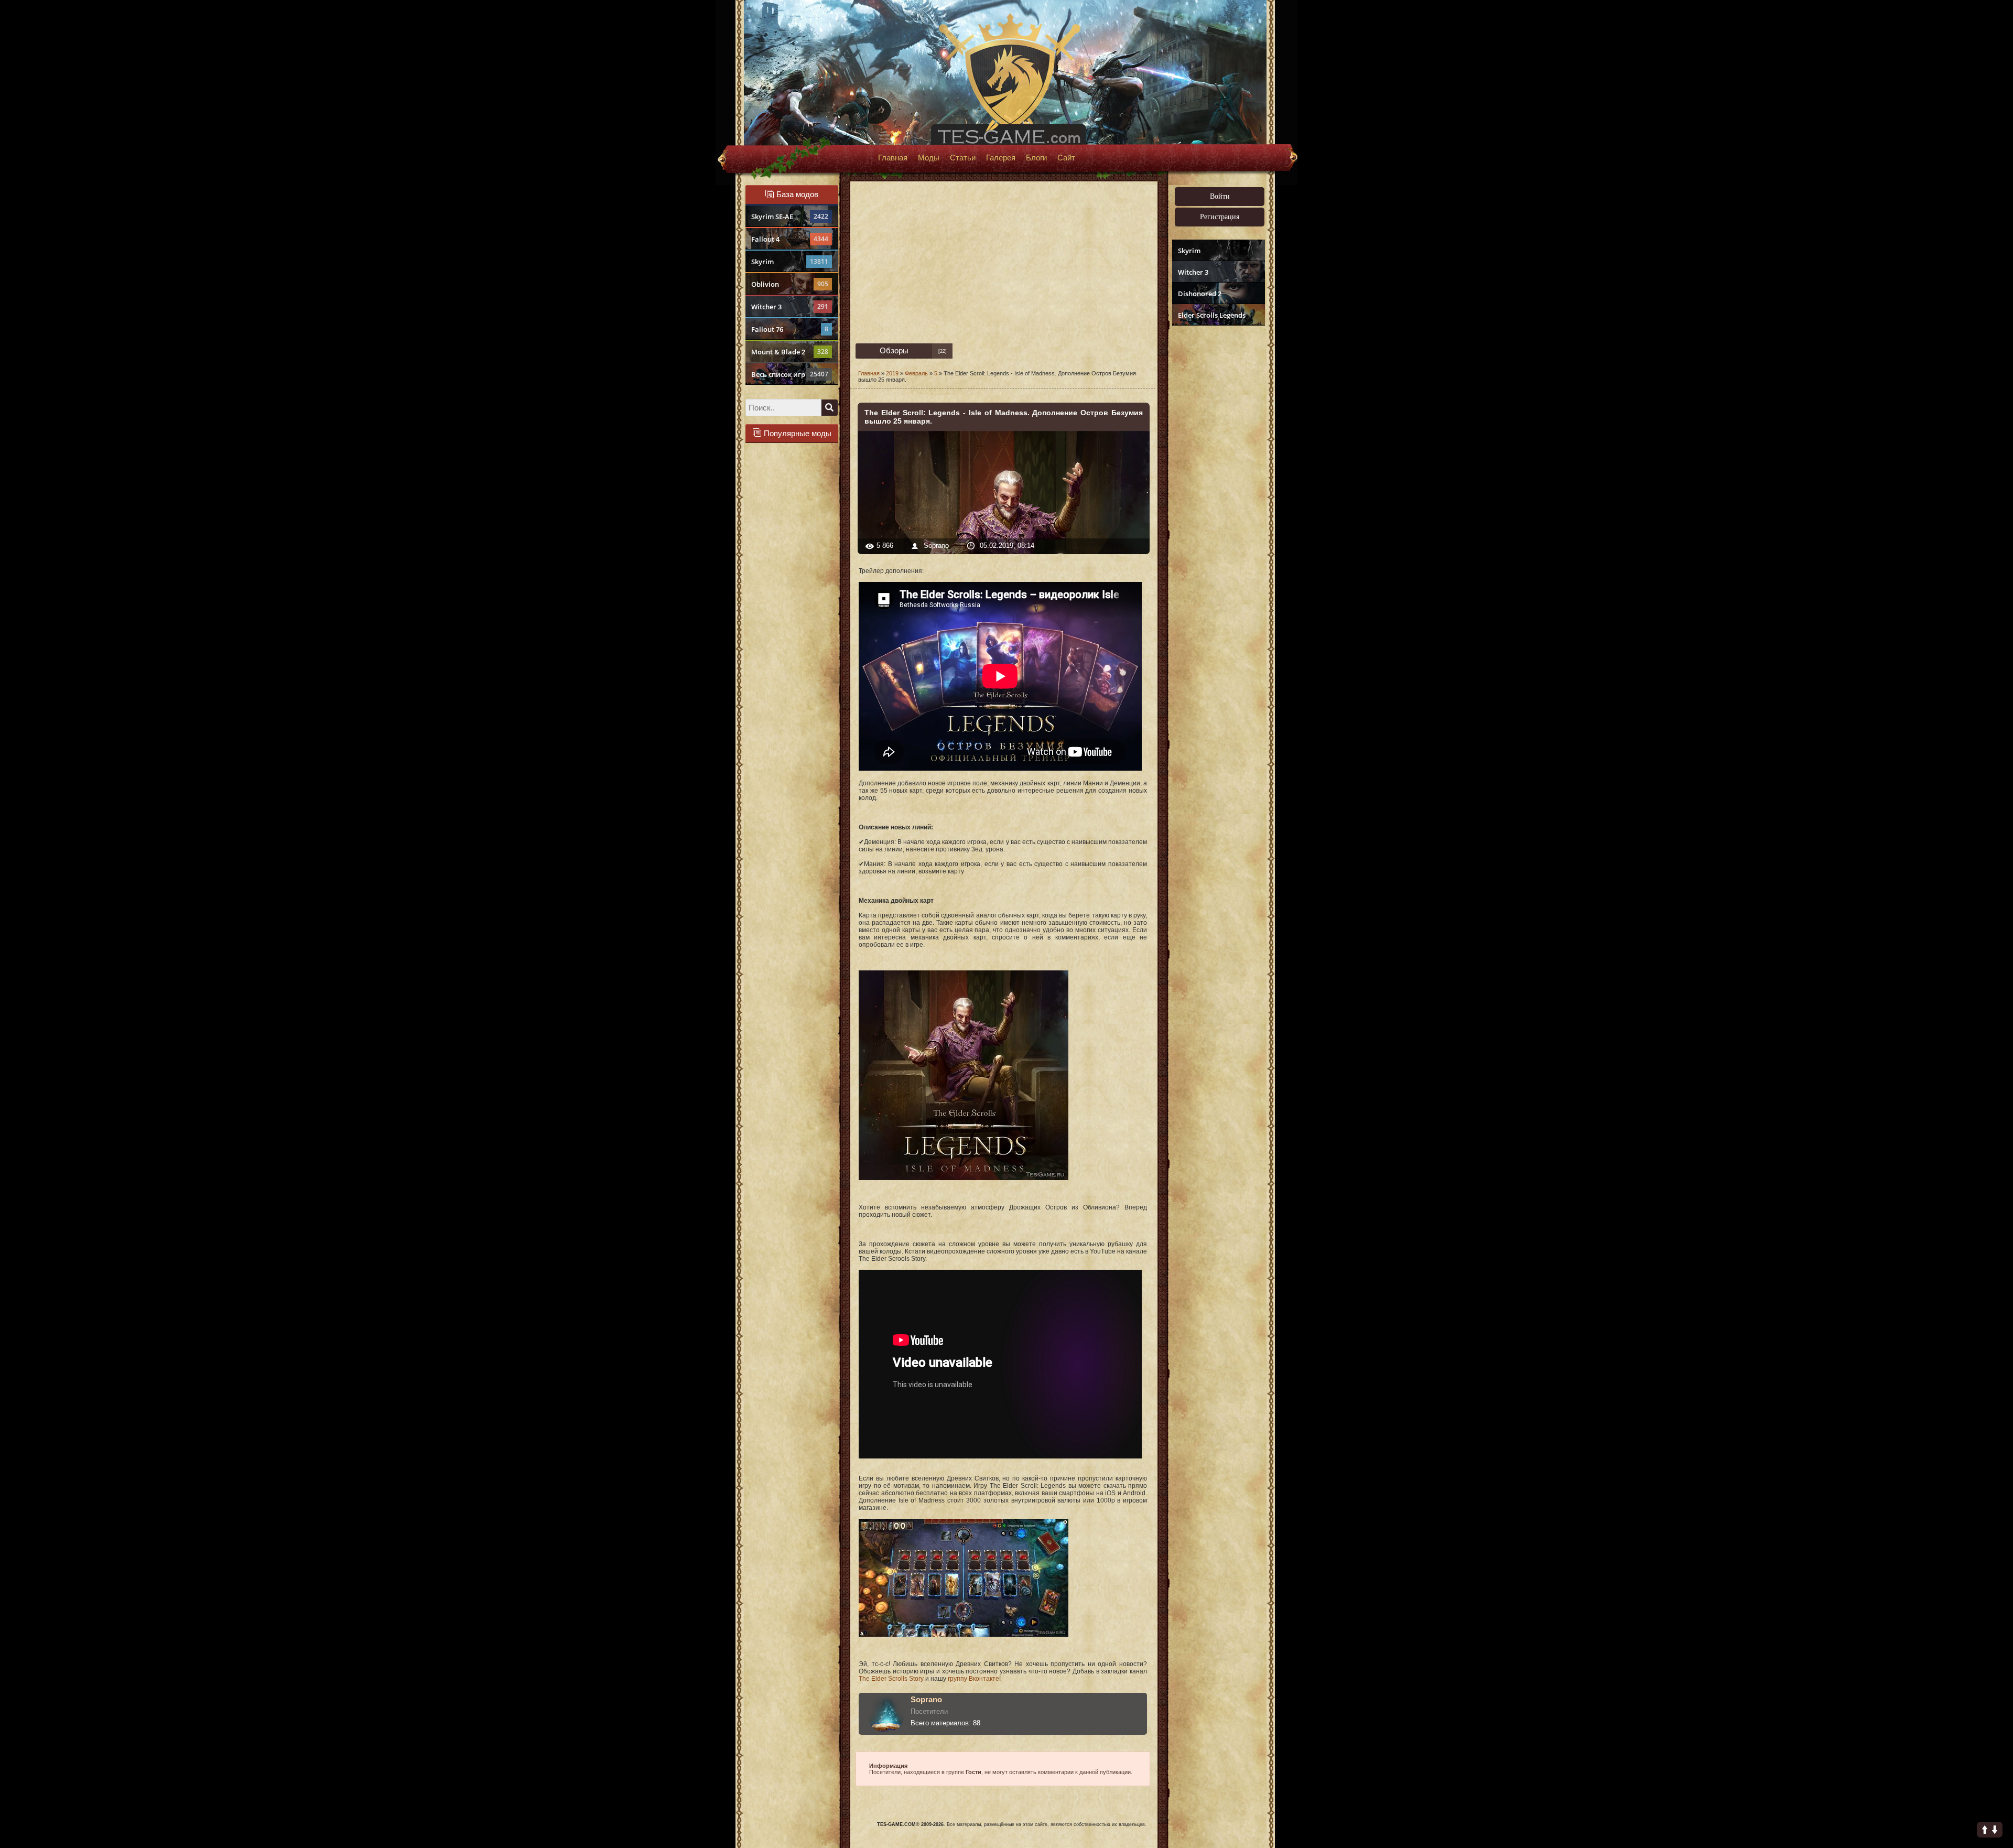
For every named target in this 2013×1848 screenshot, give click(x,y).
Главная (893, 158)
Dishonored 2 (1200, 294)
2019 (892, 373)
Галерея (1001, 158)
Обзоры (894, 350)
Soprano (937, 545)
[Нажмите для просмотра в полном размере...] (964, 1178)
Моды (929, 158)
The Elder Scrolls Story (891, 1679)
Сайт (1066, 158)
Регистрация (1220, 217)
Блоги (1036, 158)
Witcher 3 (790, 307)
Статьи (963, 158)
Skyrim (790, 262)
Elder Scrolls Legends (1212, 315)
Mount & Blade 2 (790, 352)
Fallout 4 (790, 239)
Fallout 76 (790, 329)
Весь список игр (790, 374)
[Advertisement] (1217, 491)
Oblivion (790, 284)
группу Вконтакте (973, 1679)
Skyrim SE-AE (790, 217)
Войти (1220, 196)
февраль (916, 373)
